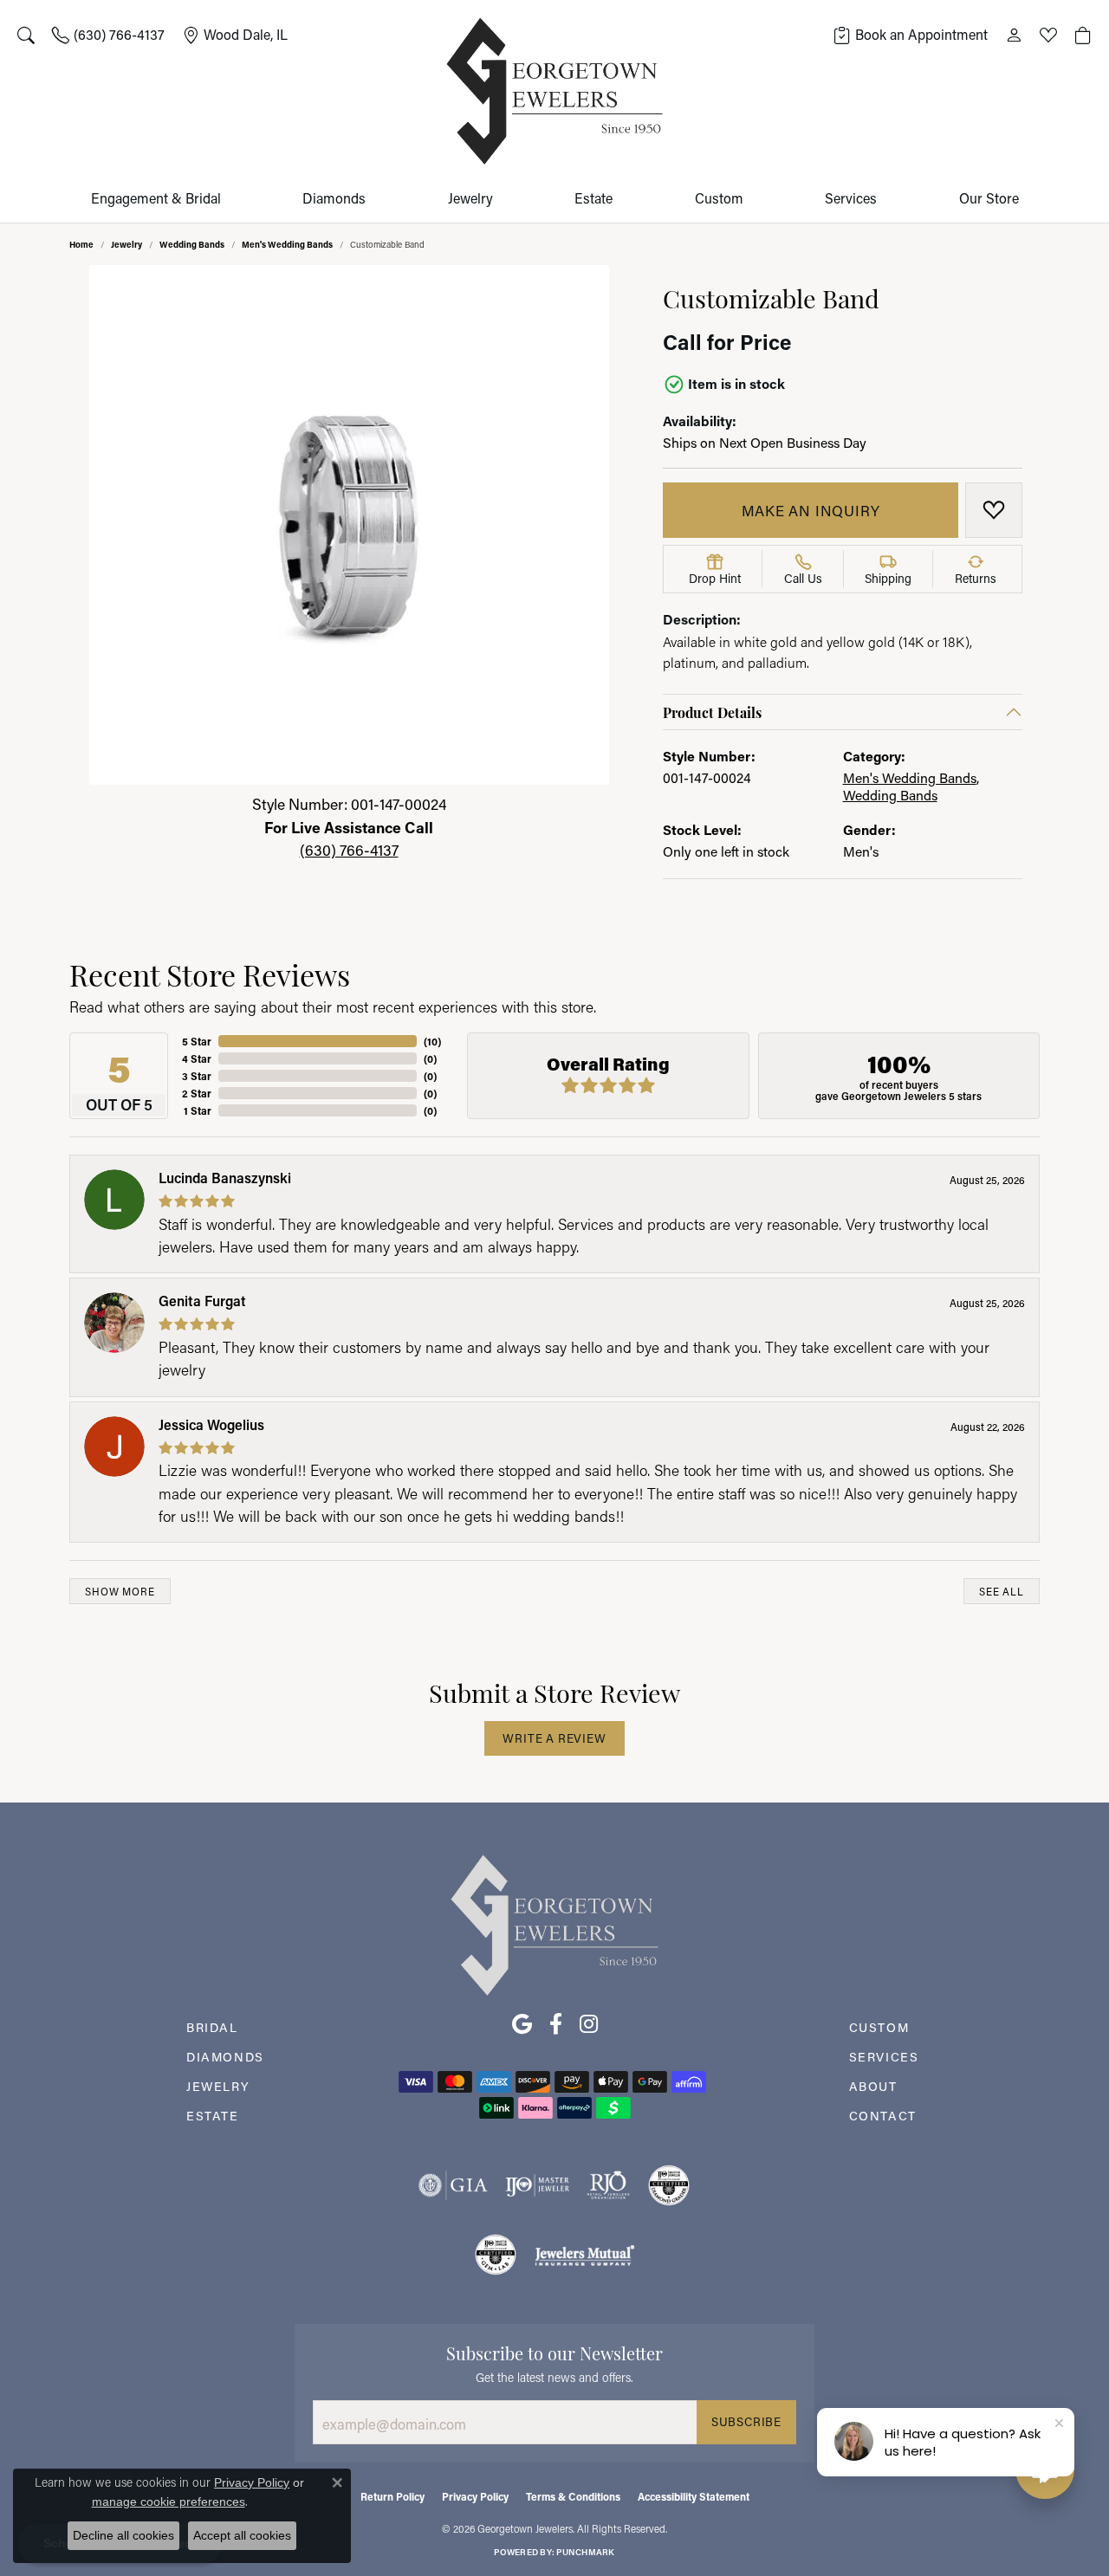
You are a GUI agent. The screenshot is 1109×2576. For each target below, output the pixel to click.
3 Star (197, 1076)
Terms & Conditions (573, 2496)
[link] (108, 35)
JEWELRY (218, 2086)
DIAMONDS (225, 2057)
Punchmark (585, 2552)
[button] (26, 35)
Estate (593, 198)
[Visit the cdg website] (669, 2185)
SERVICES (884, 2057)
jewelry (126, 244)
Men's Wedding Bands (287, 244)
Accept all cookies (242, 2535)
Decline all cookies (123, 2535)
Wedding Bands (192, 244)
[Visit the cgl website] (496, 2255)
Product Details (712, 712)
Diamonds (334, 198)
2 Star (197, 1093)
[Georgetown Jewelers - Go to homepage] (554, 1924)
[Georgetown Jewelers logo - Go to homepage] (554, 91)
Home (81, 244)
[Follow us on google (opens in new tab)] (522, 2024)
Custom (719, 198)
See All (1002, 1592)
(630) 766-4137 (349, 850)
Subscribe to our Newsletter (554, 2352)
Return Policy (392, 2496)
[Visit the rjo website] (608, 2185)
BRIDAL (212, 2027)
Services (851, 198)
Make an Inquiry (811, 510)
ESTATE (213, 2116)
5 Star (197, 1041)
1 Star (198, 1110)
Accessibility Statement (694, 2496)
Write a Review (554, 1738)
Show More (120, 1592)
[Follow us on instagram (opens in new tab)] (589, 2024)
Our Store (989, 198)
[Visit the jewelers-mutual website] (584, 2255)
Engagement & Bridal (156, 198)
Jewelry (470, 198)
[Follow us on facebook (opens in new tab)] (556, 2024)
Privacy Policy (475, 2496)
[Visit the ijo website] (538, 2185)
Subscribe (746, 2422)
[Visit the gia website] (453, 2185)
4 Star (197, 1058)
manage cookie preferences (169, 2502)
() (432, 1041)
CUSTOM (879, 2027)
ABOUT (873, 2086)
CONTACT (883, 2116)
